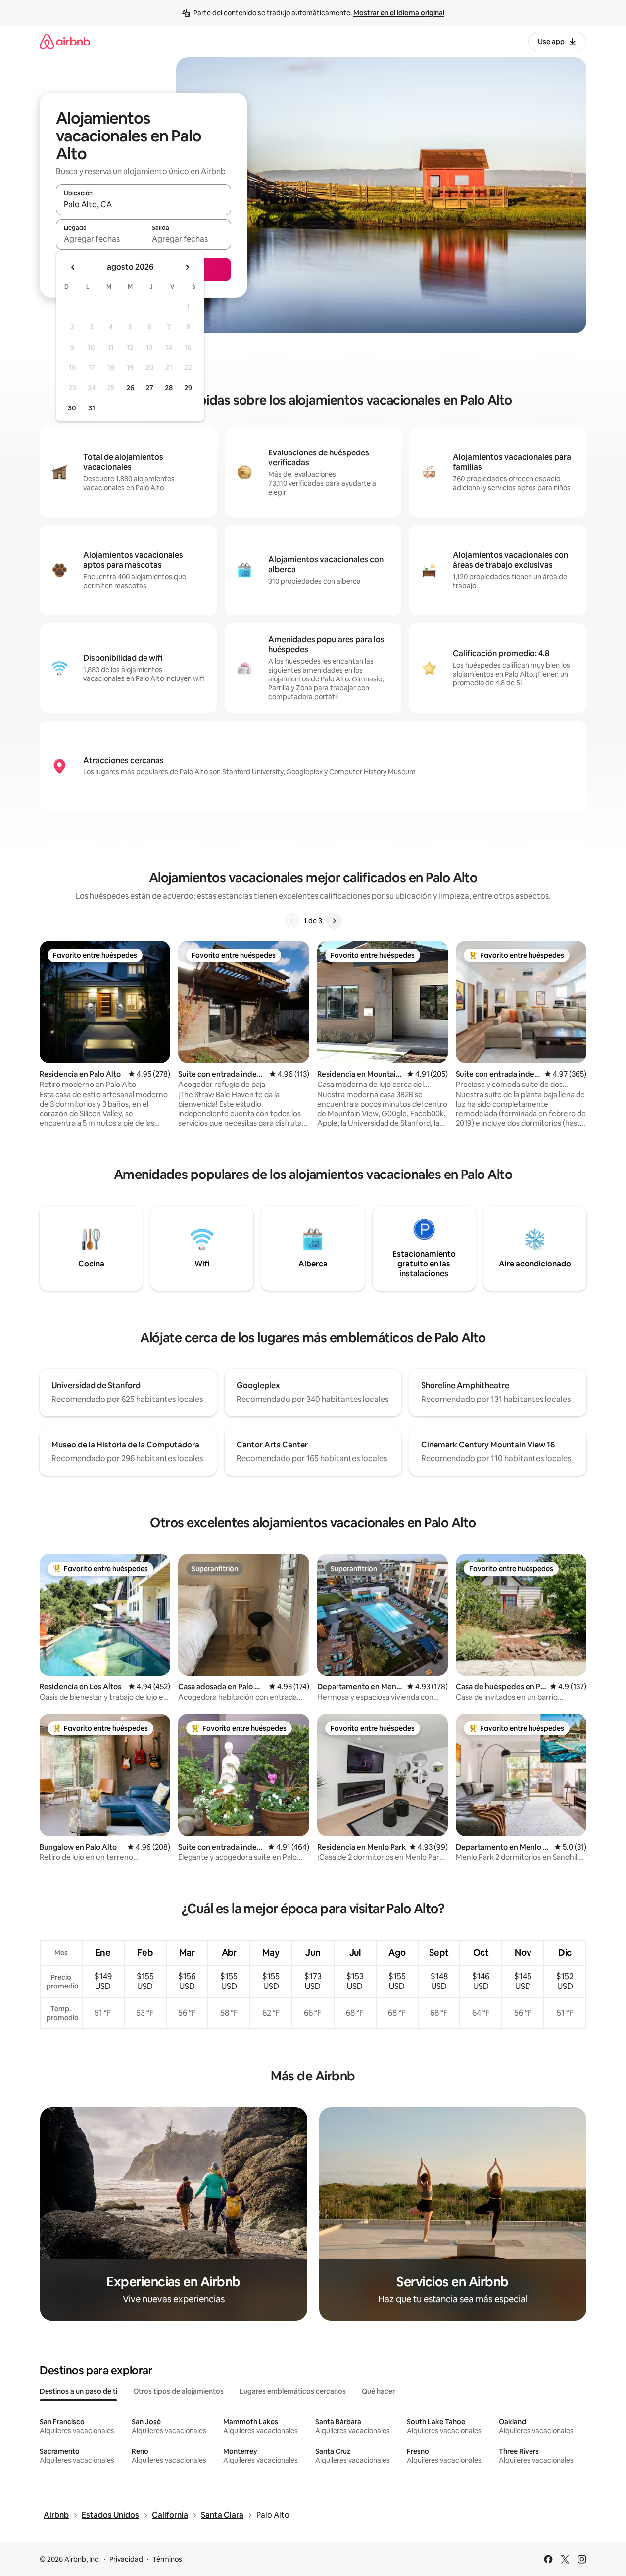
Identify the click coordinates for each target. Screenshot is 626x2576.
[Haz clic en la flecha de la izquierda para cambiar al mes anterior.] (73, 267)
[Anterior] (292, 921)
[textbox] (100, 239)
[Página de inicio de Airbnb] (65, 41)
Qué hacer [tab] (378, 2391)
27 (149, 388)
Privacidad (126, 2559)
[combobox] (144, 204)
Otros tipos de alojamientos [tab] (178, 2391)
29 (188, 388)
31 (92, 408)
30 (72, 408)
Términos (167, 2559)
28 (169, 388)
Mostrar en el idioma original (399, 13)
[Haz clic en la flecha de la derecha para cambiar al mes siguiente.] (187, 267)
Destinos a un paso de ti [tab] (78, 2391)
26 (130, 388)
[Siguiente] (334, 921)
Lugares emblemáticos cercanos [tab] (293, 2391)
